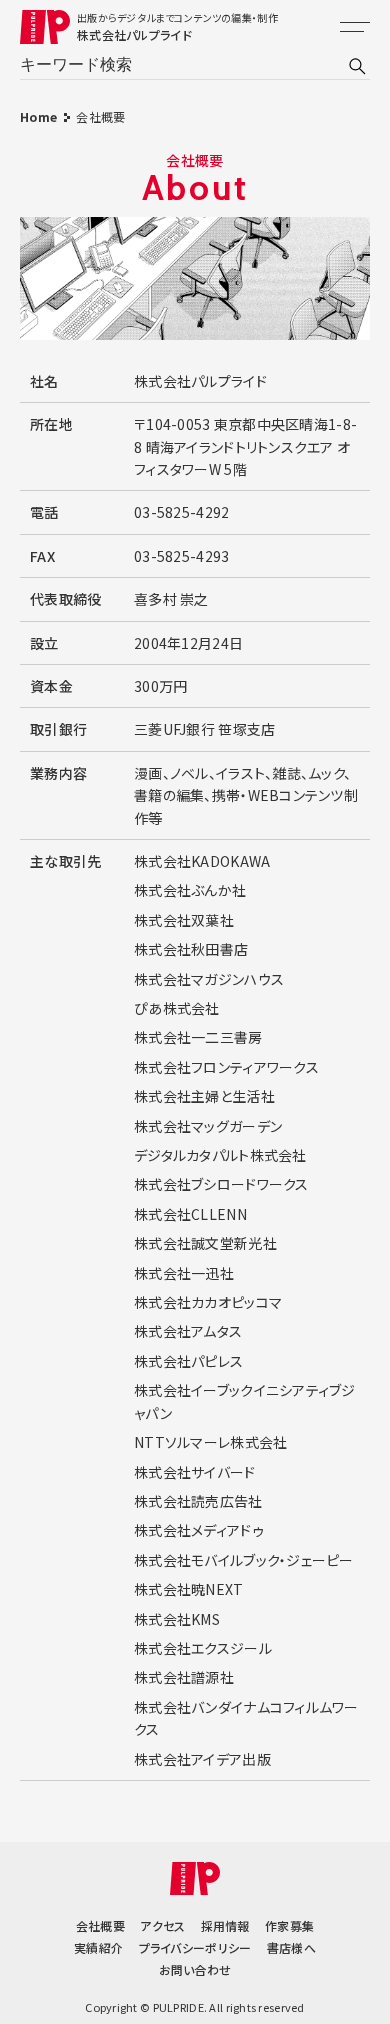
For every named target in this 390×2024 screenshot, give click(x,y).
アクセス (162, 1925)
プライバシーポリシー (195, 1947)
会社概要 (100, 1925)
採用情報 (225, 1925)
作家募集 (289, 1925)
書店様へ (291, 1947)
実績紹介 (98, 1947)
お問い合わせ (195, 1969)
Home (38, 116)
